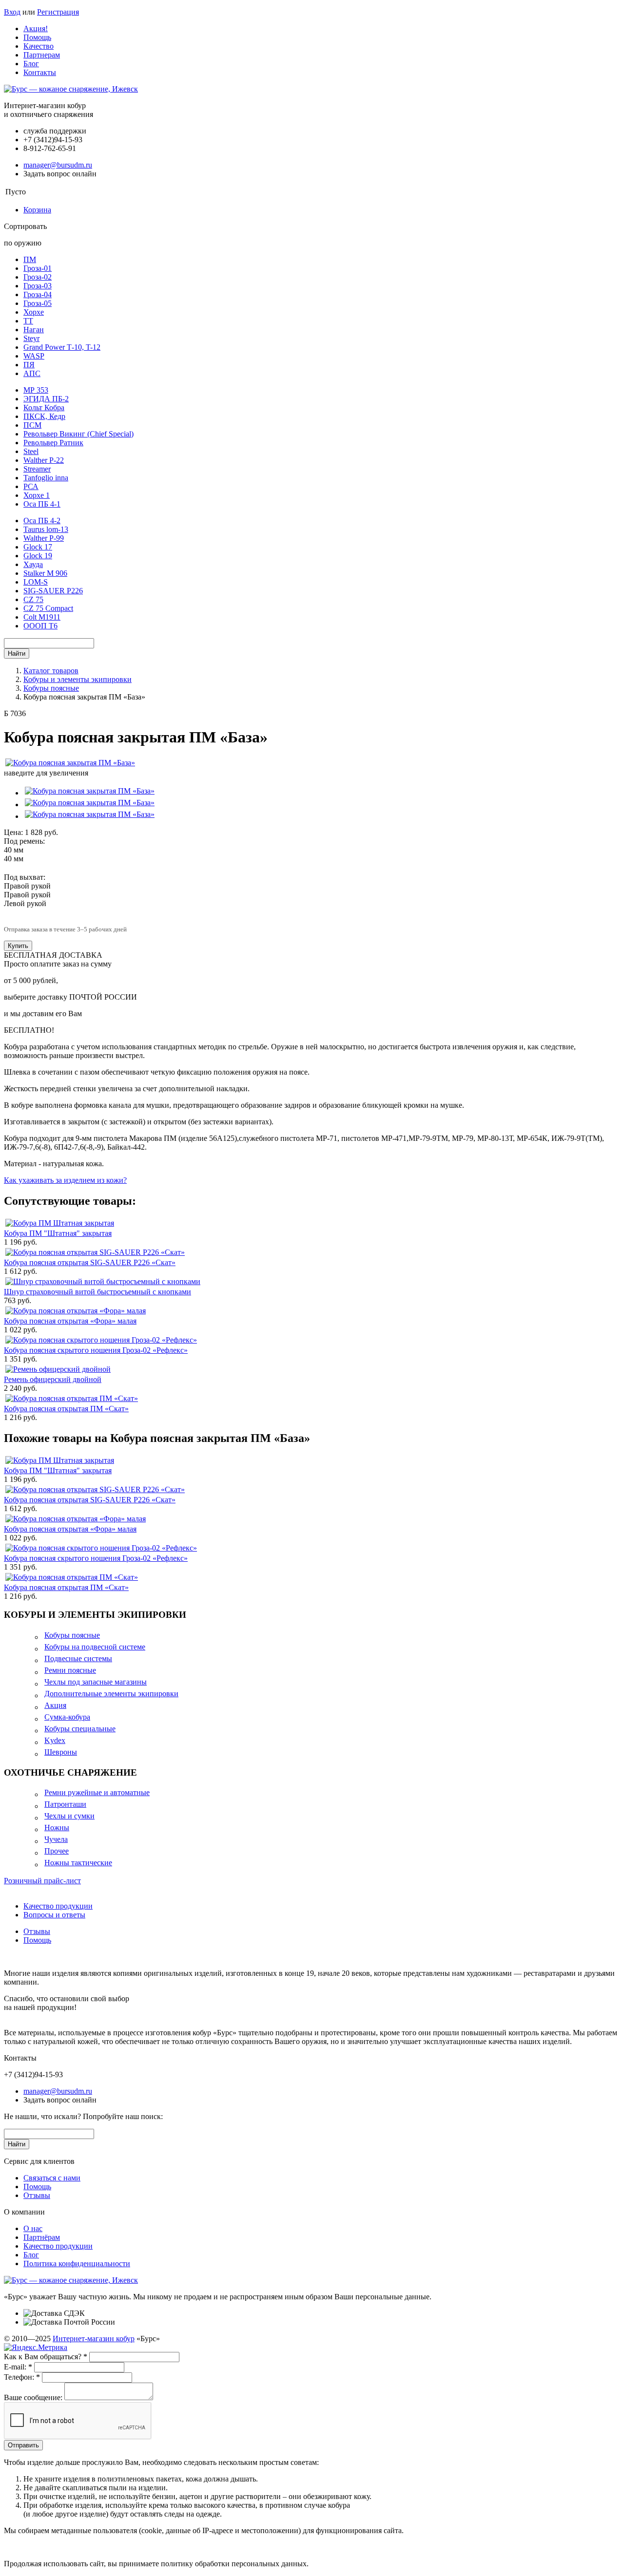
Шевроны (61, 1752)
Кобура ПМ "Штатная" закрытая (58, 1233)
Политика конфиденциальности (77, 2263)
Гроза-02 (38, 277)
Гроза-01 (38, 268)
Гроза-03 (38, 286)
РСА (31, 486)
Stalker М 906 (45, 573)
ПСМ (32, 425)
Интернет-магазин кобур (94, 2339)
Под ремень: (24, 841)
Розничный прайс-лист (42, 1881)
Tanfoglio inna (46, 478)
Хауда (33, 564)
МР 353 (36, 390)
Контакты (40, 72)
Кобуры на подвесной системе (95, 1647)
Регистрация (58, 12)
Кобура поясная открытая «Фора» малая (70, 1321)
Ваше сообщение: (33, 2397)
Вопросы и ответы (54, 1915)
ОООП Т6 (40, 626)
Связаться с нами (52, 2178)
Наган (34, 330)
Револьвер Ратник (53, 443)
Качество (39, 46)
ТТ (28, 321)
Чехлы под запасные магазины (96, 1682)
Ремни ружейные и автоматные (97, 1792)
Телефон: (22, 2377)
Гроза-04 (38, 294)
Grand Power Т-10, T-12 (62, 347)
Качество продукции (58, 1906)
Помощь (37, 37)
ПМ (30, 259)
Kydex (55, 1740)
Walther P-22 (44, 460)
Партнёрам (42, 2237)
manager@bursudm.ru (58, 165)
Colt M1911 (42, 617)
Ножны (57, 1828)
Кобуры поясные (72, 1635)
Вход (12, 12)
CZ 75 (33, 599)
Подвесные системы (78, 1658)
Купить (18, 946)
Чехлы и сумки (69, 1816)
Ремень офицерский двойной (53, 1379)
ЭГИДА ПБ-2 (46, 399)
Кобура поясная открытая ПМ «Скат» (66, 1409)
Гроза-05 (38, 303)
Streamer (37, 469)
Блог (31, 64)
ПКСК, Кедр (44, 416)
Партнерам (42, 55)
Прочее (57, 1851)
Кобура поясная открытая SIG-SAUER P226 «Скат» (90, 1262)
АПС (32, 373)
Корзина (37, 210)
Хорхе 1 (37, 495)
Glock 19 (38, 556)
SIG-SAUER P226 (53, 591)
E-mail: (18, 2367)
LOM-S (36, 582)
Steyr (31, 338)
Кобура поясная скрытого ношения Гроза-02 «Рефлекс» (96, 1350)
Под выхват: (25, 877)
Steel (31, 451)
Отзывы (37, 1931)
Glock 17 (38, 547)
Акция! (36, 28)
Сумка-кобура (67, 1717)
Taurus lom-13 (46, 529)
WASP (34, 356)
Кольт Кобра (44, 407)
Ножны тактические (78, 1863)
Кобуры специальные (80, 1729)
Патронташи (65, 1804)
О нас (33, 2228)
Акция (55, 1705)
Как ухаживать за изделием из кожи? (65, 1180)
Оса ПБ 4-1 (42, 504)
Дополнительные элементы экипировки (111, 1694)
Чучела (56, 1839)
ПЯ (29, 365)
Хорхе (34, 312)
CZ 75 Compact (48, 608)
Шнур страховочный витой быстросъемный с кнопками (97, 1292)
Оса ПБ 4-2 (42, 521)
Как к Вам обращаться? (46, 2357)
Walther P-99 (44, 538)
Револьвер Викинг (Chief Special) (78, 434)
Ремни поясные (70, 1670)
